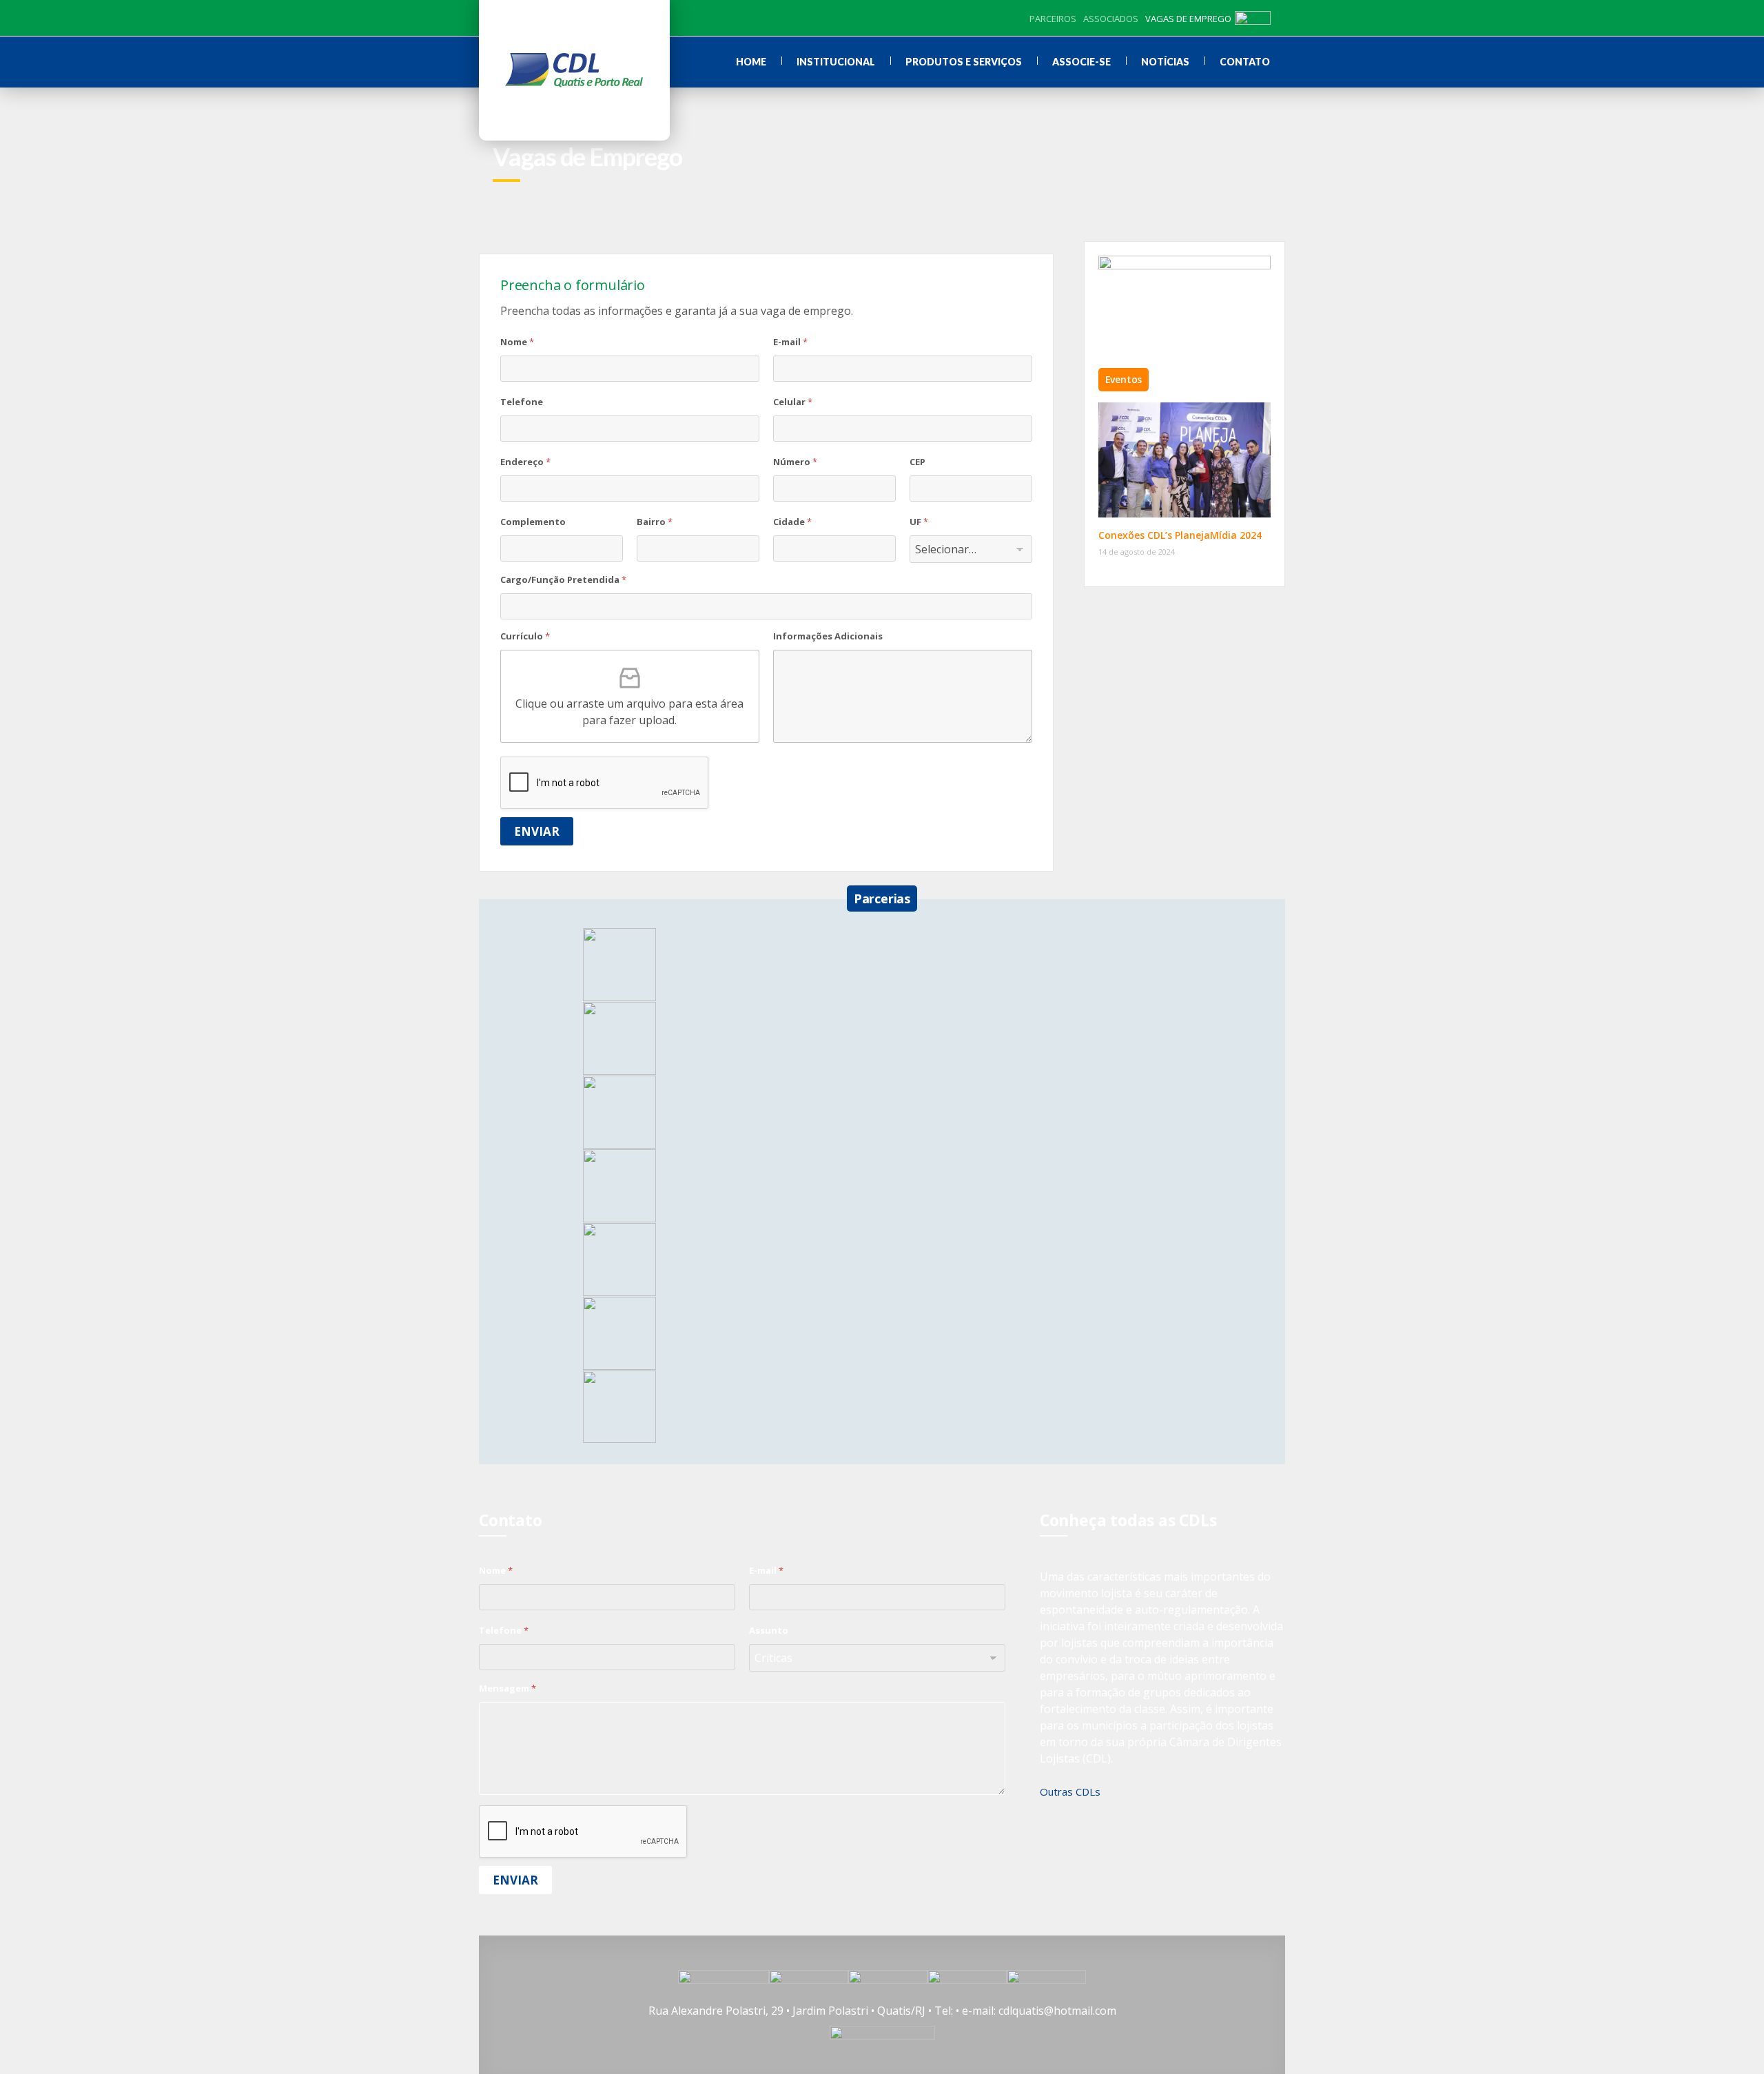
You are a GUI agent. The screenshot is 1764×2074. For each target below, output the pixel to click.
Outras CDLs (1070, 1791)
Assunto (769, 1630)
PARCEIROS (1053, 19)
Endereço (525, 462)
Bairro (655, 522)
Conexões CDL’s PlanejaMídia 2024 (1180, 535)
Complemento (533, 522)
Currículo (525, 636)
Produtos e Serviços (964, 62)
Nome (517, 342)
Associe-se (1081, 62)
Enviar (537, 831)
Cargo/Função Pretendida (563, 579)
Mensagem (507, 1688)
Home (751, 62)
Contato (1245, 62)
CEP (917, 462)
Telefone (522, 402)
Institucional (836, 62)
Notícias (1165, 62)
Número (795, 462)
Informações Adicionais (828, 636)
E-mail (790, 342)
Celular (793, 402)
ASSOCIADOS (1111, 19)
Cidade (792, 522)
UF (919, 522)
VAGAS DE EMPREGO (1188, 19)
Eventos (1124, 379)
